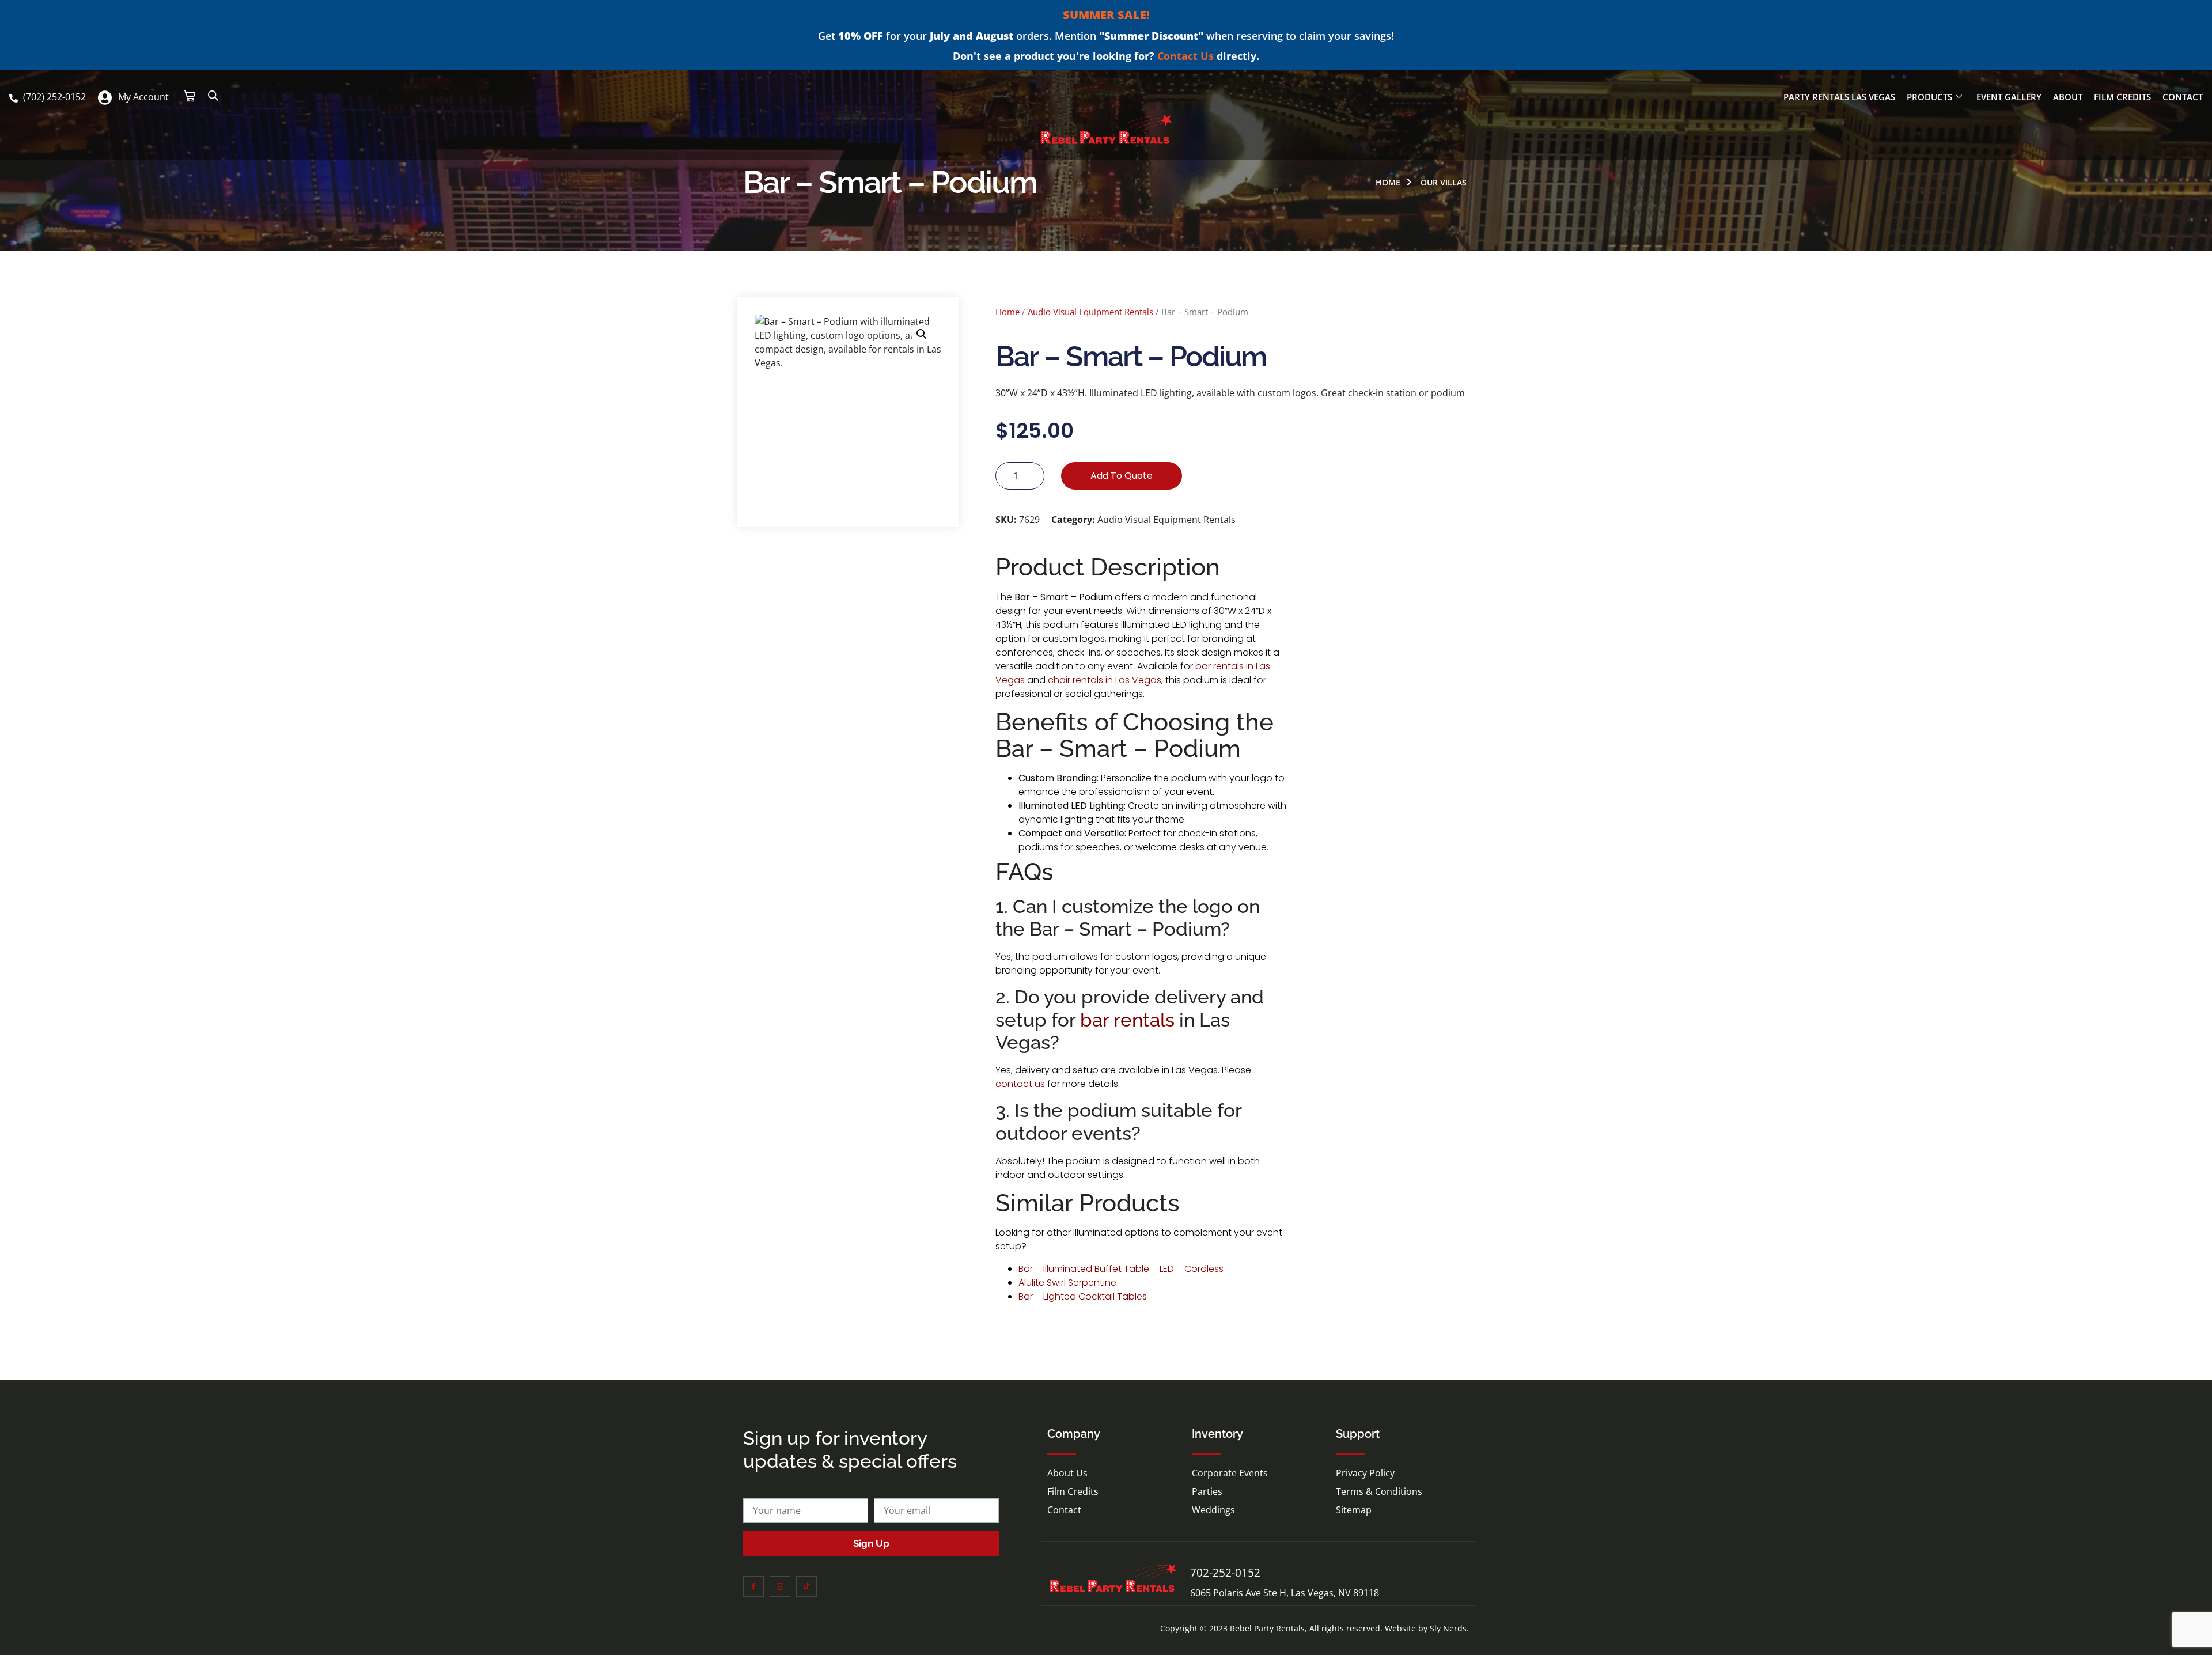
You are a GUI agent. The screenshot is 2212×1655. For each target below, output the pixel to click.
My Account (143, 97)
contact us (1020, 1084)
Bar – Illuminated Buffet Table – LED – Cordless (1121, 1269)
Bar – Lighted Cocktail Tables (1083, 1296)
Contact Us (1185, 56)
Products (1929, 97)
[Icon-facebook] (753, 1586)
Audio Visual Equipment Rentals (1090, 312)
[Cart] (190, 96)
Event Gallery (2009, 97)
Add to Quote (1122, 476)
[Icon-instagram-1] (780, 1586)
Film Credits (2122, 97)
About (2068, 97)
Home (1007, 312)
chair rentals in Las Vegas (1105, 680)
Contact (2183, 97)
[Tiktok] (806, 1586)
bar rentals (1127, 1020)
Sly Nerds (1448, 1628)
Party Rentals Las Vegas (1839, 97)
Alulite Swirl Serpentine (1067, 1283)
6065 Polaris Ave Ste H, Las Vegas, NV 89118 (1285, 1593)
